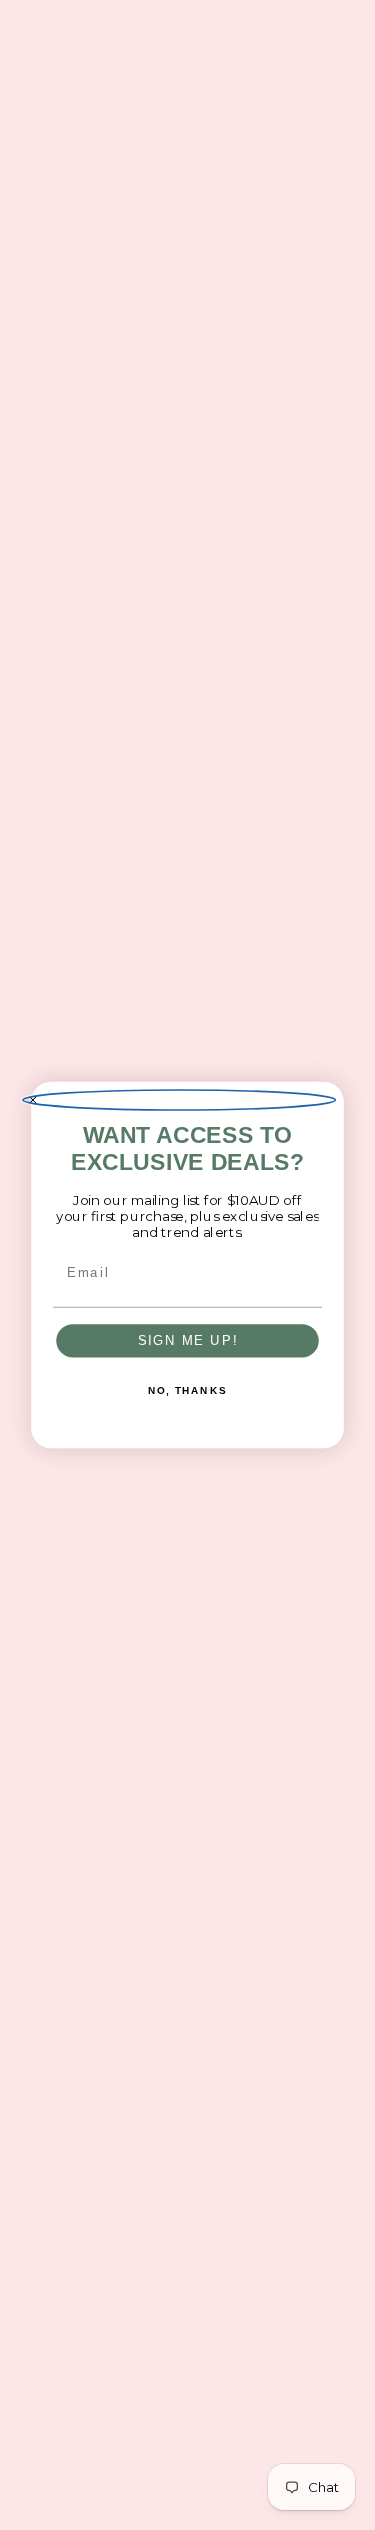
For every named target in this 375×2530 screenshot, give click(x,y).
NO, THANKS (187, 1391)
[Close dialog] (179, 1100)
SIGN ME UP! (188, 1340)
